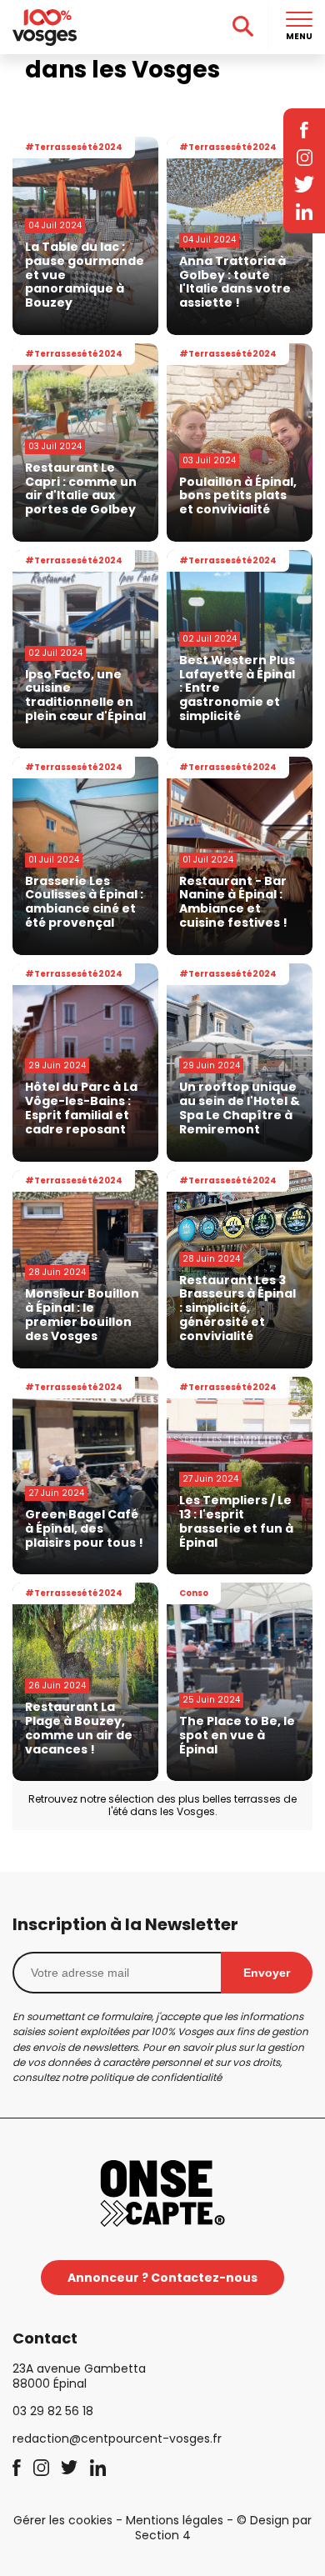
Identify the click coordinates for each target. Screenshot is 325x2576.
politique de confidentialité (156, 2077)
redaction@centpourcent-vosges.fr (117, 2438)
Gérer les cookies (63, 2520)
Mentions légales (175, 2520)
